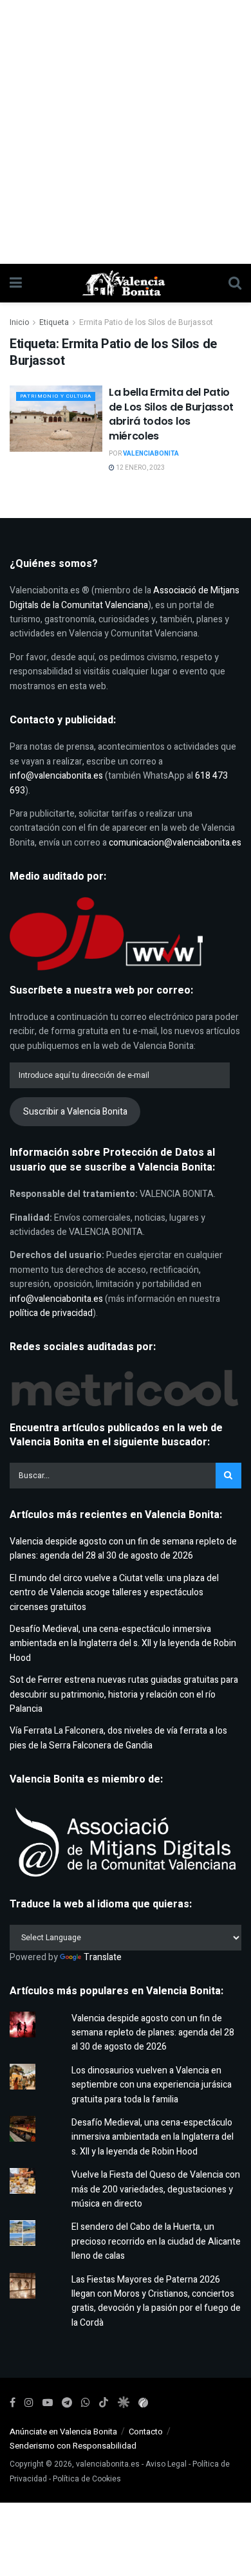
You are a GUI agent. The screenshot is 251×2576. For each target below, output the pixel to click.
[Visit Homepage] (126, 283)
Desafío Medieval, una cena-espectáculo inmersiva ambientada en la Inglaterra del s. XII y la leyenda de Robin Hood (123, 1644)
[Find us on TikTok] (104, 2403)
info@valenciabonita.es (56, 776)
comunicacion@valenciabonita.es (175, 843)
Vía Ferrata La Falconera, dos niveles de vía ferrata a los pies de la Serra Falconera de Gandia (118, 1738)
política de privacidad (51, 1313)
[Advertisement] (126, 132)
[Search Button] (235, 283)
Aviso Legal (166, 2464)
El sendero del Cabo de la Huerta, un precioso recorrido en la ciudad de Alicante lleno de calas (156, 2241)
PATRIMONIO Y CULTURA (56, 396)
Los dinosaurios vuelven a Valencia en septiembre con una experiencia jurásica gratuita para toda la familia (152, 2085)
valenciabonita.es (108, 2464)
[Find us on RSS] (143, 2403)
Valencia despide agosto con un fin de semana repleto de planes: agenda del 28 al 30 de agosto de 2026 (123, 1549)
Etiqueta (54, 322)
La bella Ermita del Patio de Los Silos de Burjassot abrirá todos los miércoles (171, 414)
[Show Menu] (16, 283)
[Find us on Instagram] (29, 2403)
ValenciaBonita (151, 454)
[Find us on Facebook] (13, 2403)
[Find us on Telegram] (67, 2403)
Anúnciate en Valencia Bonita (63, 2432)
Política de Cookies (87, 2479)
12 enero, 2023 (140, 468)
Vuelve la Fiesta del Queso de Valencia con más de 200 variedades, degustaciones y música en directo (156, 2189)
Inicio (19, 322)
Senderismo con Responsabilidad (73, 2446)
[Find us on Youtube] (48, 2403)
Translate (103, 1957)
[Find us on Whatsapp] (86, 2403)
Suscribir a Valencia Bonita (75, 1112)
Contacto (146, 2432)
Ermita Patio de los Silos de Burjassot (146, 322)
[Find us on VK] (123, 2403)
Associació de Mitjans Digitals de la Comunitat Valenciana (125, 598)
